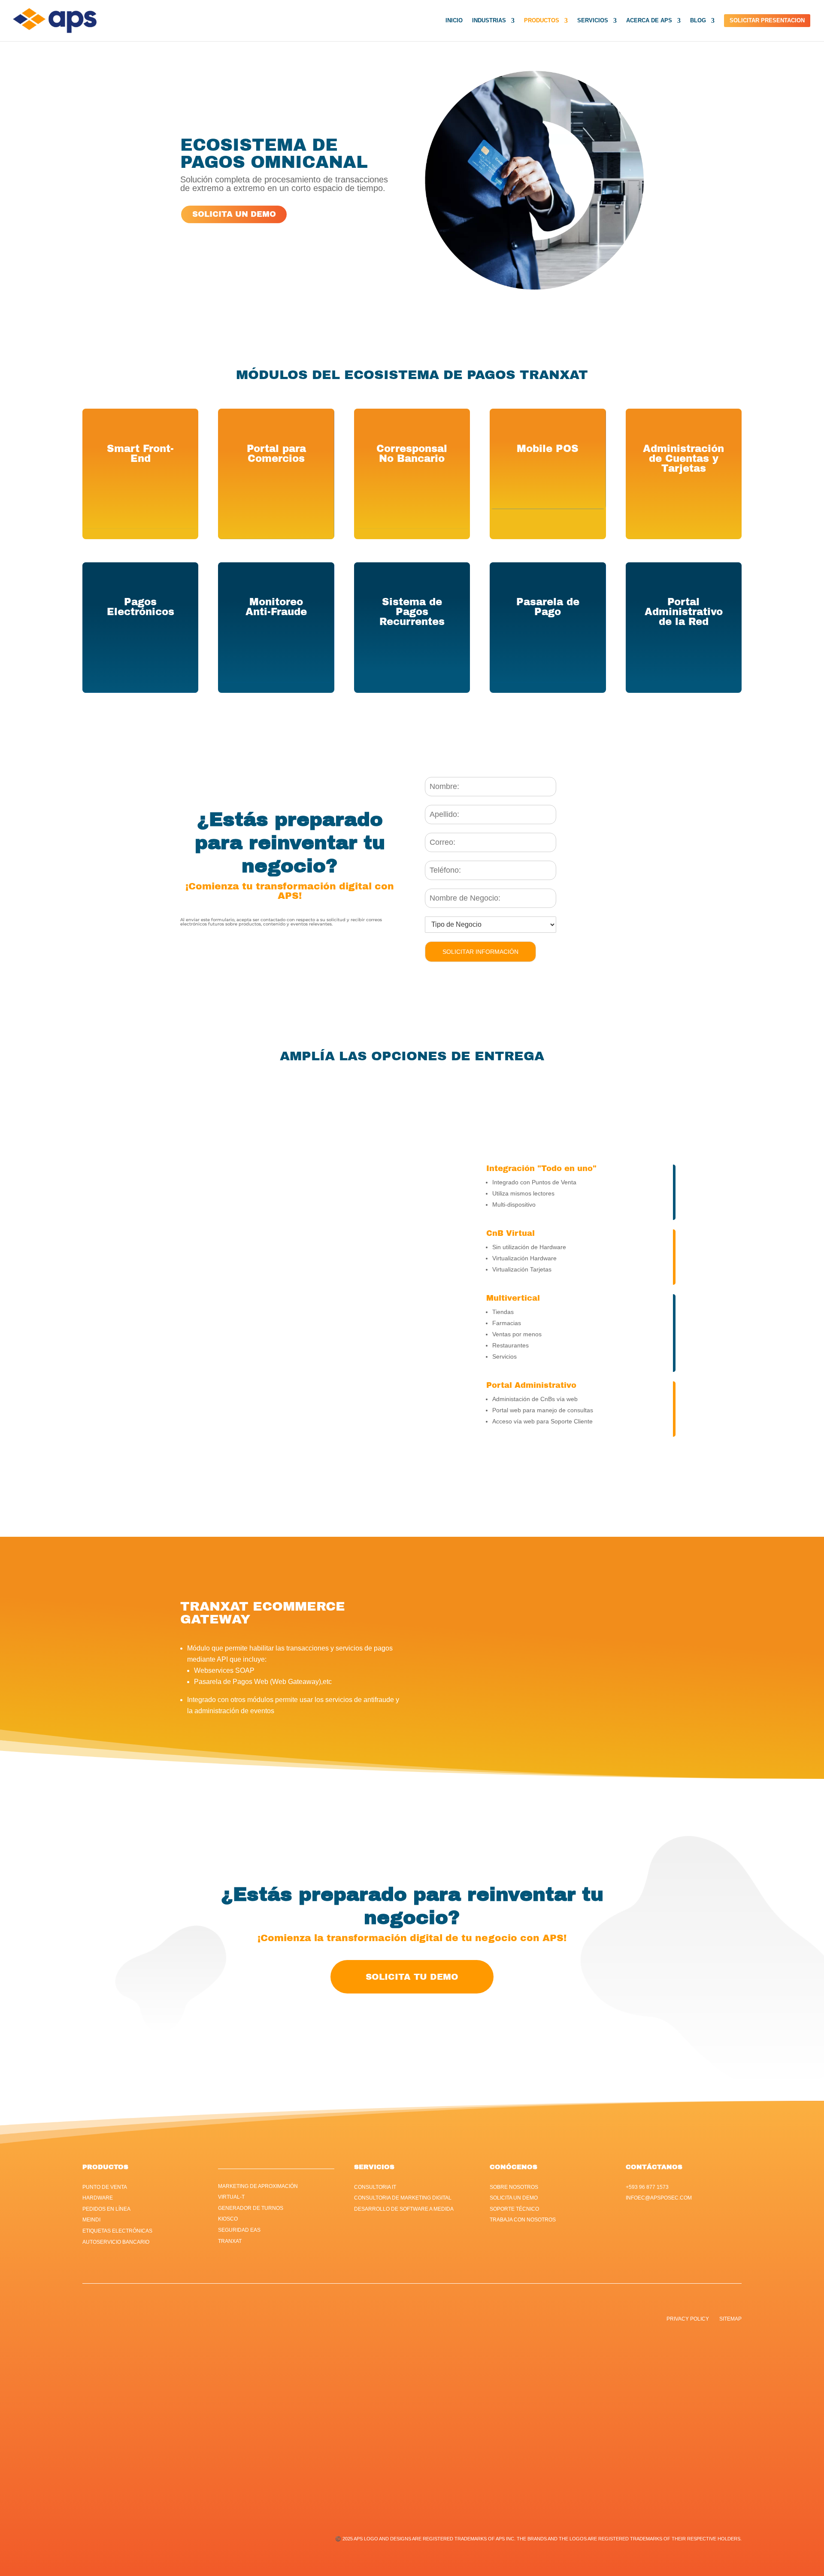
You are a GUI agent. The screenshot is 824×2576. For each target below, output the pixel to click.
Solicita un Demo (234, 214)
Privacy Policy (688, 2319)
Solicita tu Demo (412, 1977)
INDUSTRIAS (489, 21)
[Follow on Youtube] (438, 2323)
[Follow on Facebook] (386, 2323)
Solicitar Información (480, 952)
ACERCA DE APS (649, 21)
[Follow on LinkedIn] (403, 2323)
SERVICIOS (593, 21)
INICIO (454, 21)
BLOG (698, 21)
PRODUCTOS (542, 21)
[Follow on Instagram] (421, 2323)
